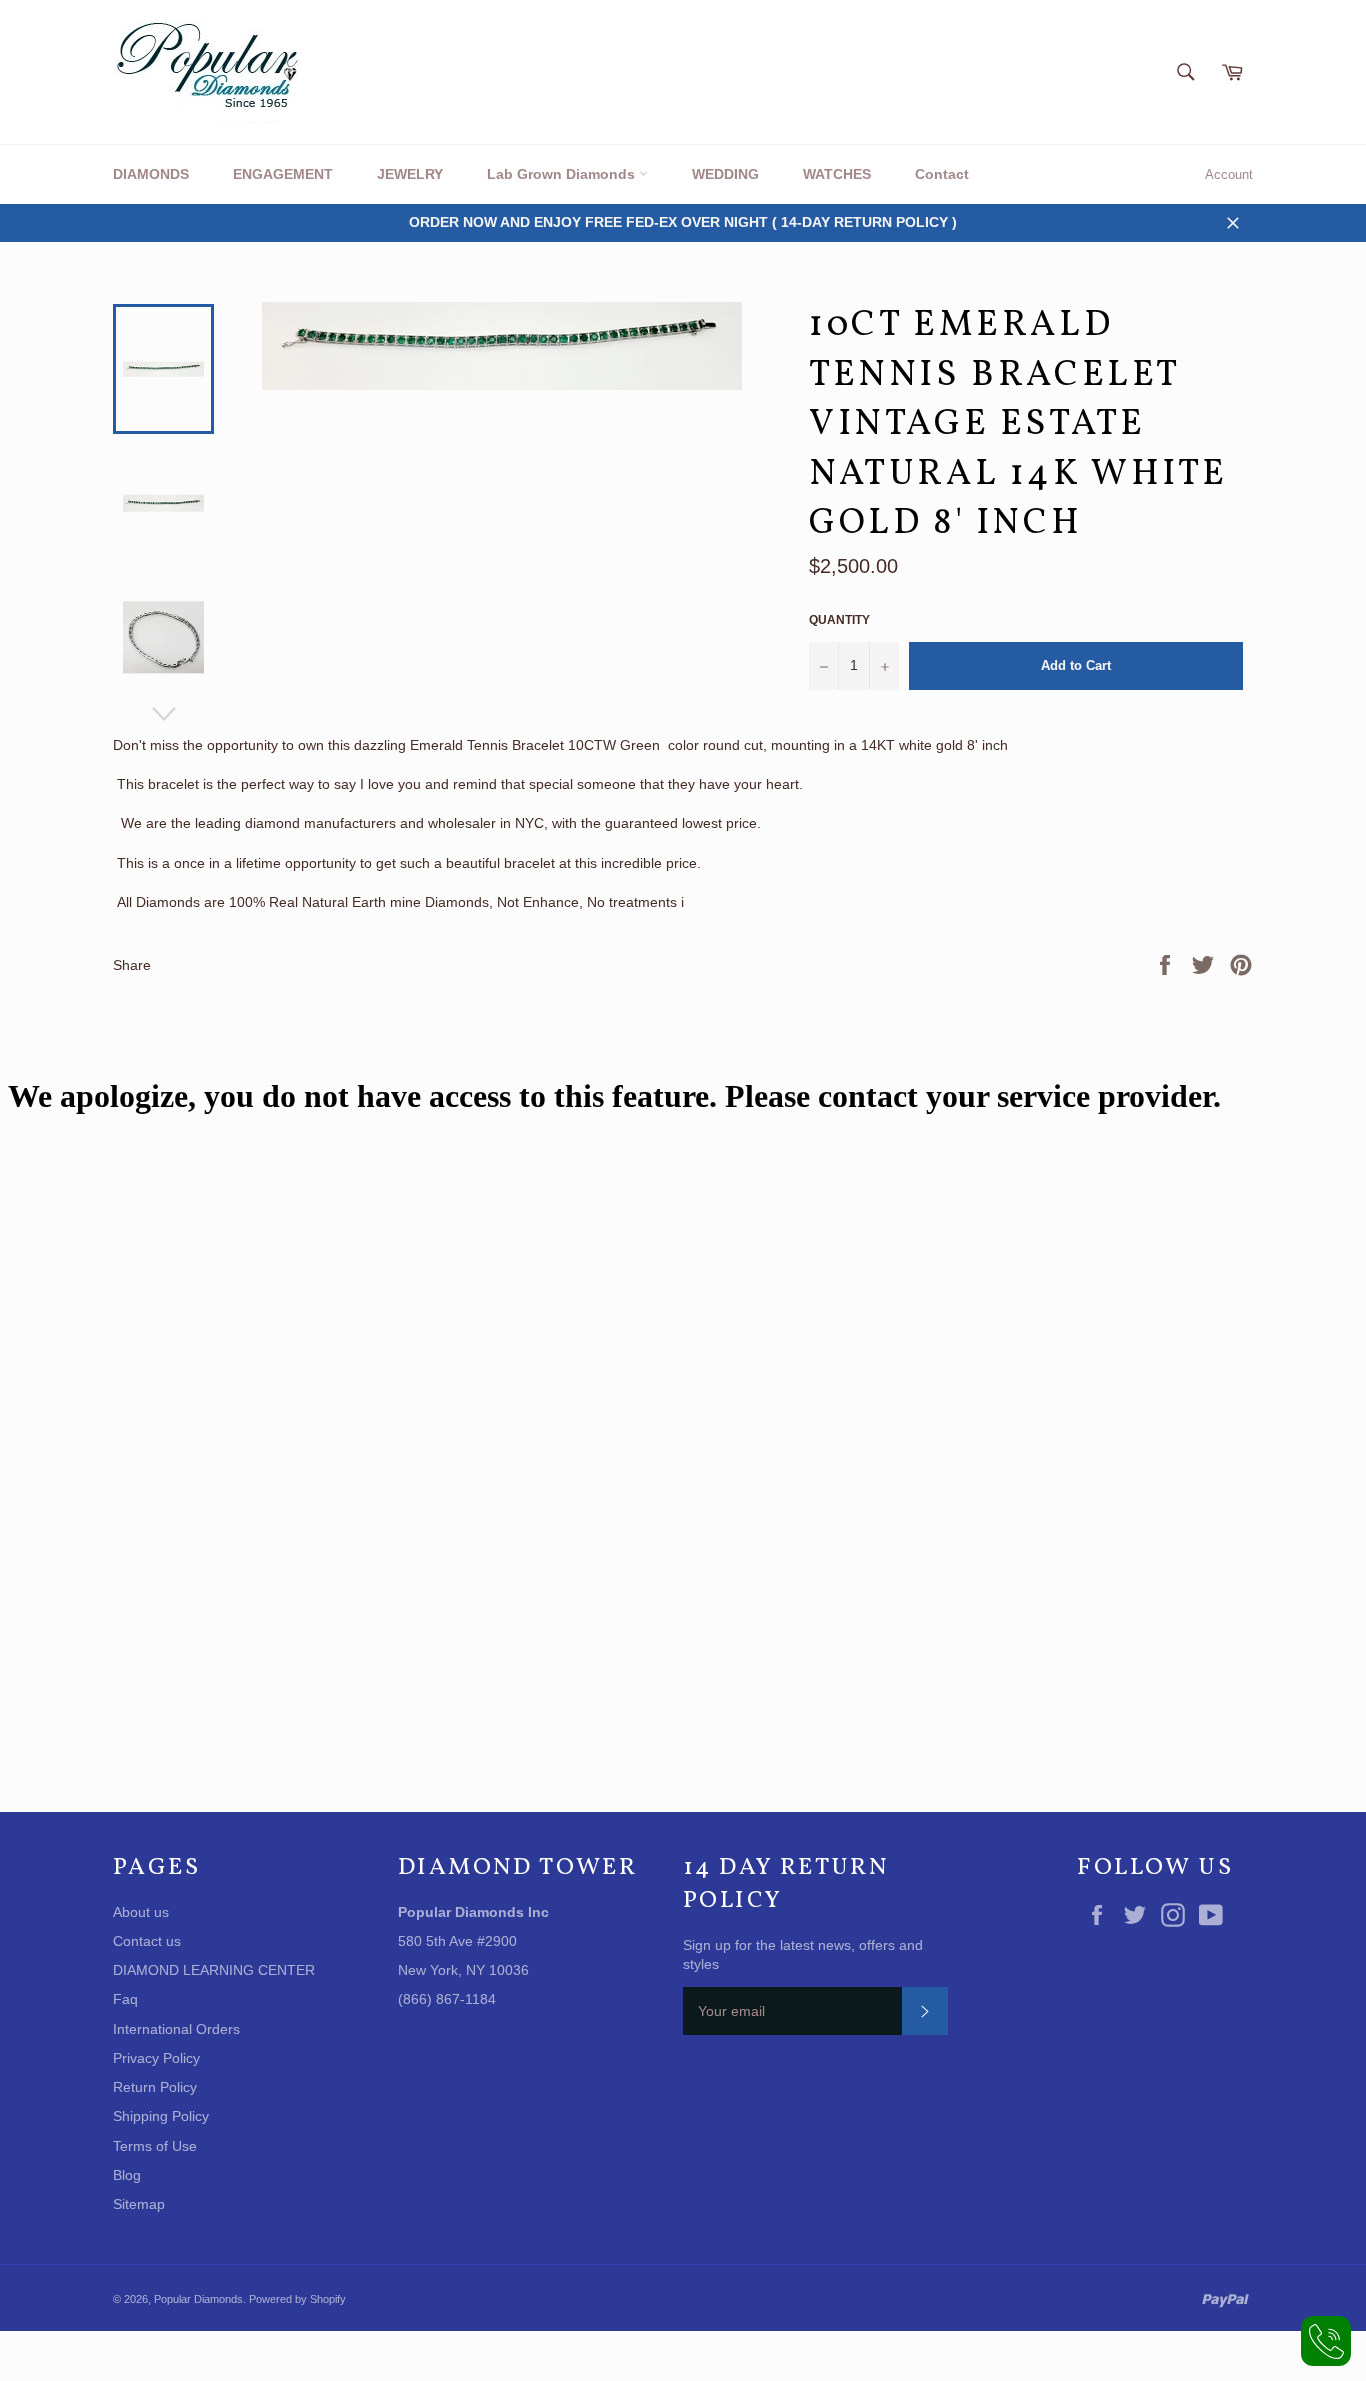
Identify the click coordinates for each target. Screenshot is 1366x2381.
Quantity (839, 620)
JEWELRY (410, 174)
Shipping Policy (161, 2116)
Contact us (147, 1941)
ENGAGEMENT (283, 174)
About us (141, 1912)
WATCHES (837, 174)
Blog (127, 2175)
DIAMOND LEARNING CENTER (214, 1970)
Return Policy (155, 2087)
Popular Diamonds (198, 2299)
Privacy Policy (156, 2058)
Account (1229, 174)
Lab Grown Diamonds (563, 174)
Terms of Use (155, 2146)
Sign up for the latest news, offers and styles (803, 1954)
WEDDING (725, 174)
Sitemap (139, 2204)
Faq (125, 1999)
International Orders (176, 2029)
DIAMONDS (151, 174)
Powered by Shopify (297, 2299)
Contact (942, 174)
